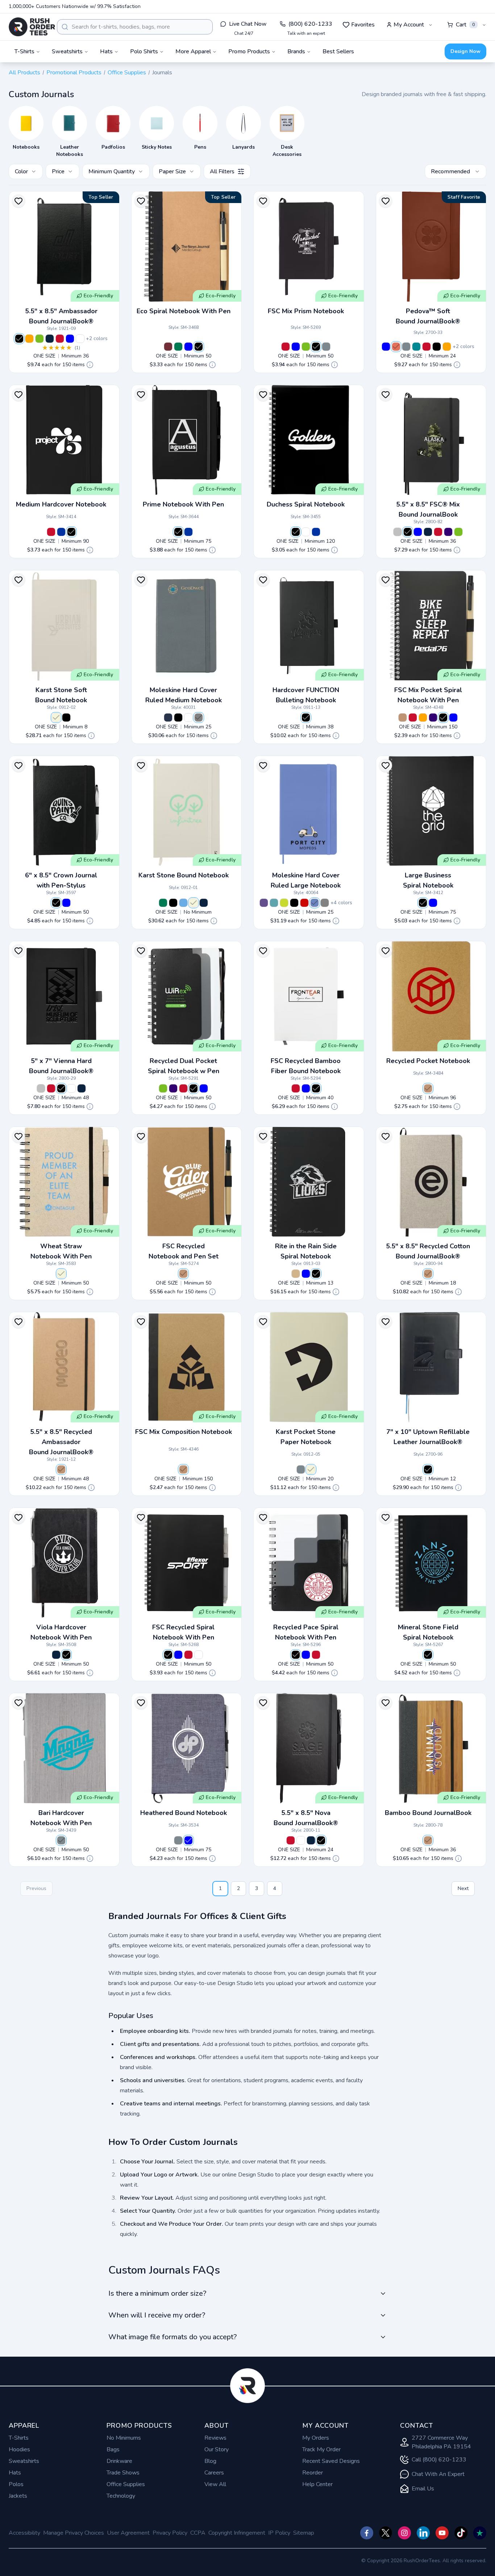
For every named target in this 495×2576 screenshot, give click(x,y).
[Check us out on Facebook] (367, 2533)
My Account (409, 25)
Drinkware (119, 2461)
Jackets (18, 2496)
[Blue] (70, 339)
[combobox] (135, 27)
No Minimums (124, 2438)
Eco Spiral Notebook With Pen (184, 311)
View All (215, 2484)
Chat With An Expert (438, 2474)
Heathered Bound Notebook (184, 1813)
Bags (113, 2449)
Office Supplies (127, 73)
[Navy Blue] (168, 718)
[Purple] (448, 532)
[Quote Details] (90, 365)
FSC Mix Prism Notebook (306, 311)
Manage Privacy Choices (74, 2533)
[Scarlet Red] (304, 903)
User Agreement (128, 2533)
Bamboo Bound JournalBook (428, 1813)
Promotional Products (74, 73)
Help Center (317, 2484)
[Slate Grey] (199, 718)
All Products (24, 73)
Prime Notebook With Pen (183, 504)
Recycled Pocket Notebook (428, 1061)
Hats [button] (106, 51)
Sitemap (304, 2533)
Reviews (215, 2438)
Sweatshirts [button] (67, 51)
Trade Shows (123, 2473)
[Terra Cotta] (396, 347)
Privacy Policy (170, 2533)
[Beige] (56, 718)
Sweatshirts (24, 2461)
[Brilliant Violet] (264, 903)
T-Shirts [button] (24, 51)
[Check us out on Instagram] (404, 2533)
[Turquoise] (416, 347)
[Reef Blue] (274, 903)
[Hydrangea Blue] (315, 903)
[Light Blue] (183, 903)
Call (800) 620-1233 (439, 2460)
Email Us (423, 2489)
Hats (15, 2473)
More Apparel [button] (193, 51)
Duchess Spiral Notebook (306, 504)
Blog (210, 2461)
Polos (16, 2484)
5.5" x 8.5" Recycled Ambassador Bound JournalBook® (61, 1442)
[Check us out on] (423, 2533)
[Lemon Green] (284, 903)
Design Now (465, 51)
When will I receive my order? (157, 2315)
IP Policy (279, 2533)
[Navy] (50, 339)
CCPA (198, 2533)
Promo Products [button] (249, 51)
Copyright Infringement (237, 2533)
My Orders (316, 2438)
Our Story (217, 2449)
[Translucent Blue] (316, 532)
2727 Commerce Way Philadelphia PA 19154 (441, 2442)
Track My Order (321, 2449)
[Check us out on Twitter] (386, 2533)
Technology (121, 2496)
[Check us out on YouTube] (442, 2533)
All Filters (222, 171)
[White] (80, 339)
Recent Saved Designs (331, 2461)
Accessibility (24, 2533)
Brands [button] (296, 51)
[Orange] (29, 339)
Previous (36, 1888)
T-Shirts (19, 2438)
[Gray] (326, 347)
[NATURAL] (403, 718)
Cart (465, 25)
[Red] (60, 339)
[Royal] (61, 532)
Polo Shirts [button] (144, 51)
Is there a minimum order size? (157, 2293)
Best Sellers (338, 51)
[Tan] (296, 1274)
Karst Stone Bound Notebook (184, 875)
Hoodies (19, 2449)
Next (463, 1888)
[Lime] (39, 339)
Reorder (313, 2473)
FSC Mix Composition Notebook (184, 1432)
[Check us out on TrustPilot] (480, 2533)
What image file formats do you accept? (172, 2337)
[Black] (19, 339)
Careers (214, 2473)
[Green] (178, 347)
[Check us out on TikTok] (461, 2533)
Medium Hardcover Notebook (61, 504)
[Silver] (398, 532)
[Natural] (428, 1088)
